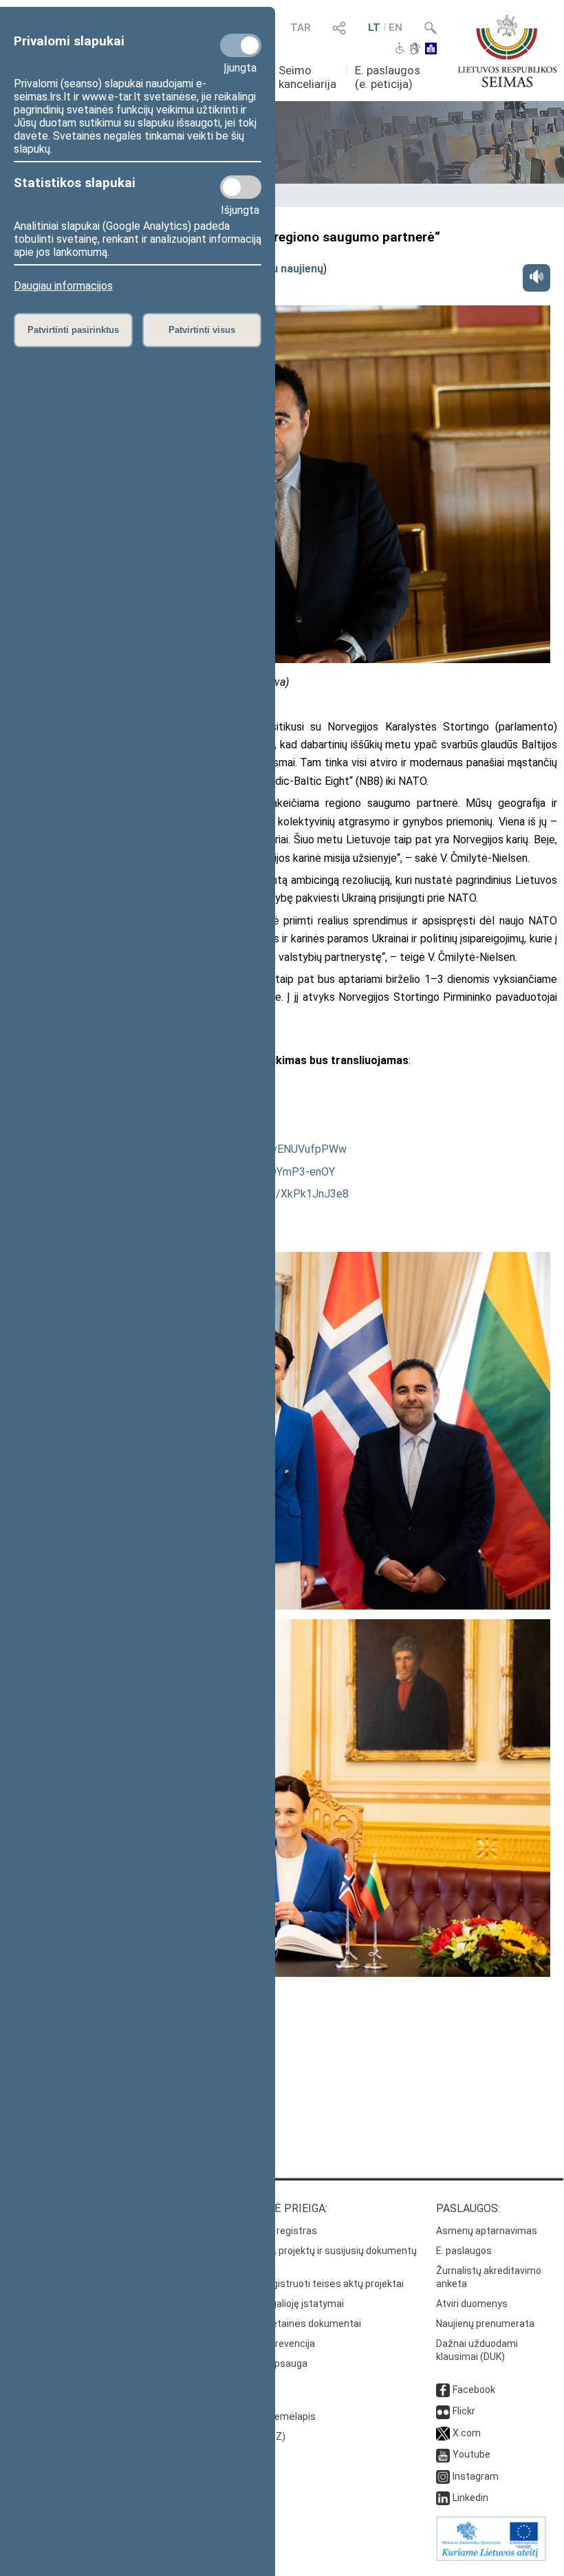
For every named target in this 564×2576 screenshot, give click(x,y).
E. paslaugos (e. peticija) (388, 77)
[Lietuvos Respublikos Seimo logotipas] (507, 51)
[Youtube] (443, 2454)
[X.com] (443, 2433)
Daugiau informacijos (63, 286)
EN (395, 28)
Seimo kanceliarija (307, 77)
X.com (467, 2433)
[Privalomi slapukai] (241, 45)
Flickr (464, 2411)
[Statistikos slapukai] (241, 187)
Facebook (474, 2390)
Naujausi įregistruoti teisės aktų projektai (313, 2284)
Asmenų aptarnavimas (487, 2231)
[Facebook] (443, 2390)
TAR (301, 28)
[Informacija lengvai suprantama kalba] (431, 50)
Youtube (471, 2454)
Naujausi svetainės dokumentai (291, 2324)
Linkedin (470, 2498)
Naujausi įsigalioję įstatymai (283, 2304)
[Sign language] (415, 50)
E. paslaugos (464, 2251)
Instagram (476, 2476)
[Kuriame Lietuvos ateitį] (491, 2557)
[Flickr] (443, 2411)
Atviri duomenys (472, 2304)
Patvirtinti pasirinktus (73, 330)
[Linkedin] (443, 2498)
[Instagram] (443, 2476)
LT (374, 28)
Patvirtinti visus (202, 330)
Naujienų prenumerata (485, 2324)
